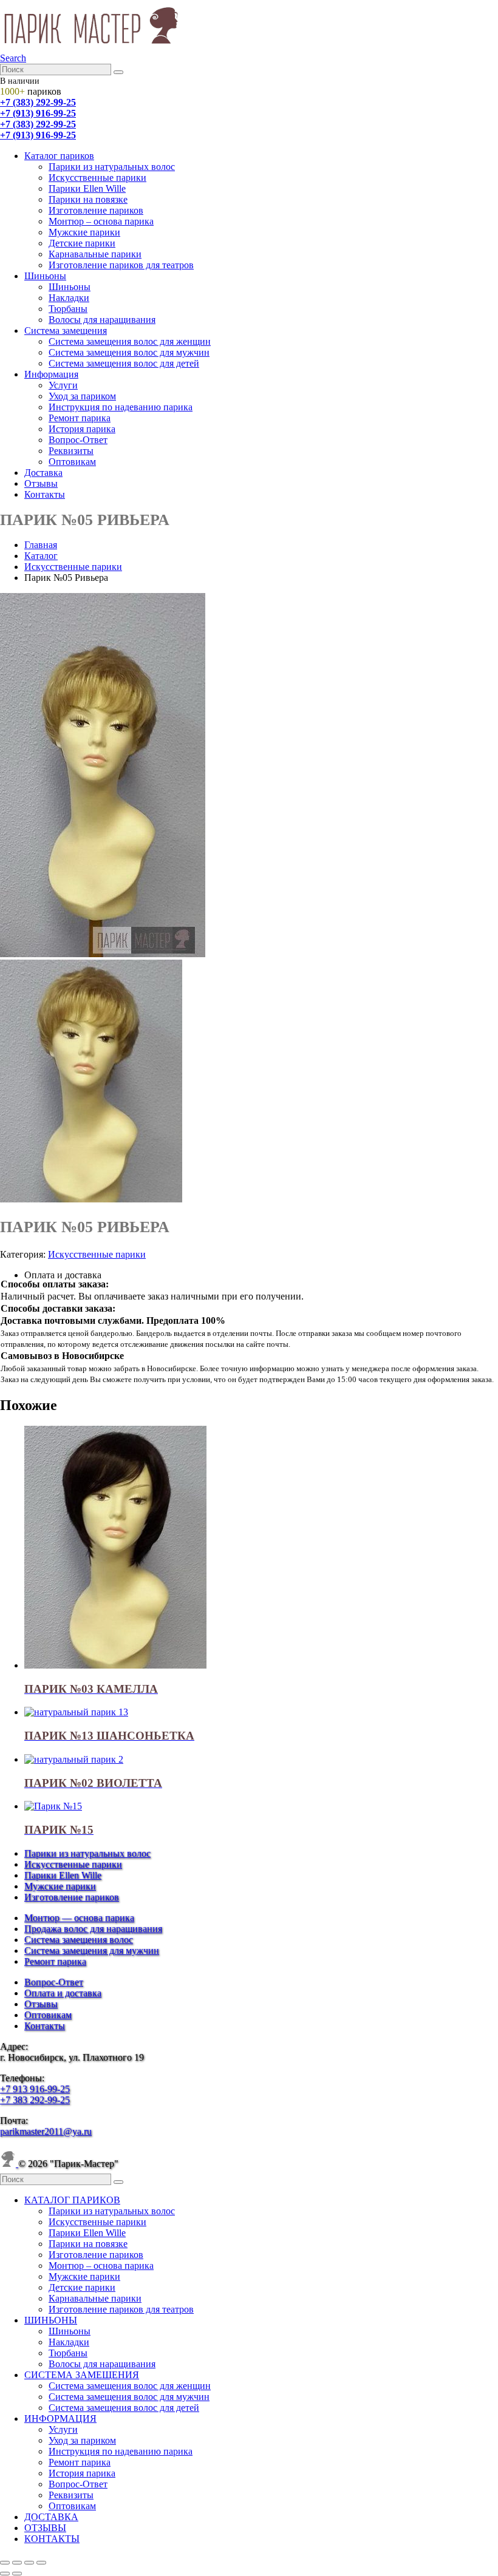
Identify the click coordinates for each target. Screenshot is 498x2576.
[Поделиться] (29, 2563)
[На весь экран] (17, 2563)
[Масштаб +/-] (5, 2563)
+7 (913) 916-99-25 (38, 113)
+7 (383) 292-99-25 (38, 102)
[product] (261, 1548)
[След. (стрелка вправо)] (17, 2574)
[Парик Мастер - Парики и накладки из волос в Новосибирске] (91, 47)
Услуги (63, 385)
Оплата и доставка (63, 1993)
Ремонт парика (80, 418)
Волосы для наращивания (102, 320)
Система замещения (66, 330)
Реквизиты (71, 451)
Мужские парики (84, 232)
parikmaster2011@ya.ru (46, 2131)
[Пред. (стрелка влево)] (5, 2574)
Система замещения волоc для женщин (130, 341)
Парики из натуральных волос (112, 167)
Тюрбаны (68, 309)
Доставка (43, 473)
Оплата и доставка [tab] (63, 1275)
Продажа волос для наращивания (93, 1929)
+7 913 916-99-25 (35, 2089)
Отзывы (41, 483)
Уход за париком (82, 396)
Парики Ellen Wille (87, 188)
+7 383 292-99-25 (35, 2100)
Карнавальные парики (95, 254)
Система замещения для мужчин (92, 1951)
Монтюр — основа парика (79, 1918)
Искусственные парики (97, 178)
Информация (51, 374)
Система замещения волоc (79, 1940)
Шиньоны (45, 276)
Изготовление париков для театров (121, 265)
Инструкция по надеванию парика (121, 407)
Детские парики (82, 243)
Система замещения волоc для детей (124, 363)
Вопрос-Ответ (78, 440)
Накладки (69, 298)
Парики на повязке (88, 199)
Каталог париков (59, 156)
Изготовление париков (96, 210)
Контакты (45, 494)
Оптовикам (72, 462)
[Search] (118, 72)
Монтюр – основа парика (101, 221)
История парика (82, 429)
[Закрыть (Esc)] (41, 2563)
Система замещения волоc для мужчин (129, 352)
